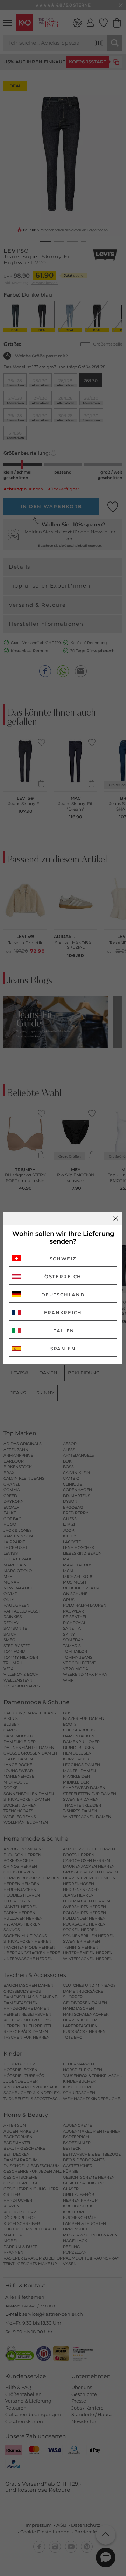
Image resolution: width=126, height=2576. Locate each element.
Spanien (63, 1349)
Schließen (116, 1218)
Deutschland (63, 1295)
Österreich (63, 1276)
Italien (63, 1331)
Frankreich (63, 1312)
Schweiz (63, 1259)
